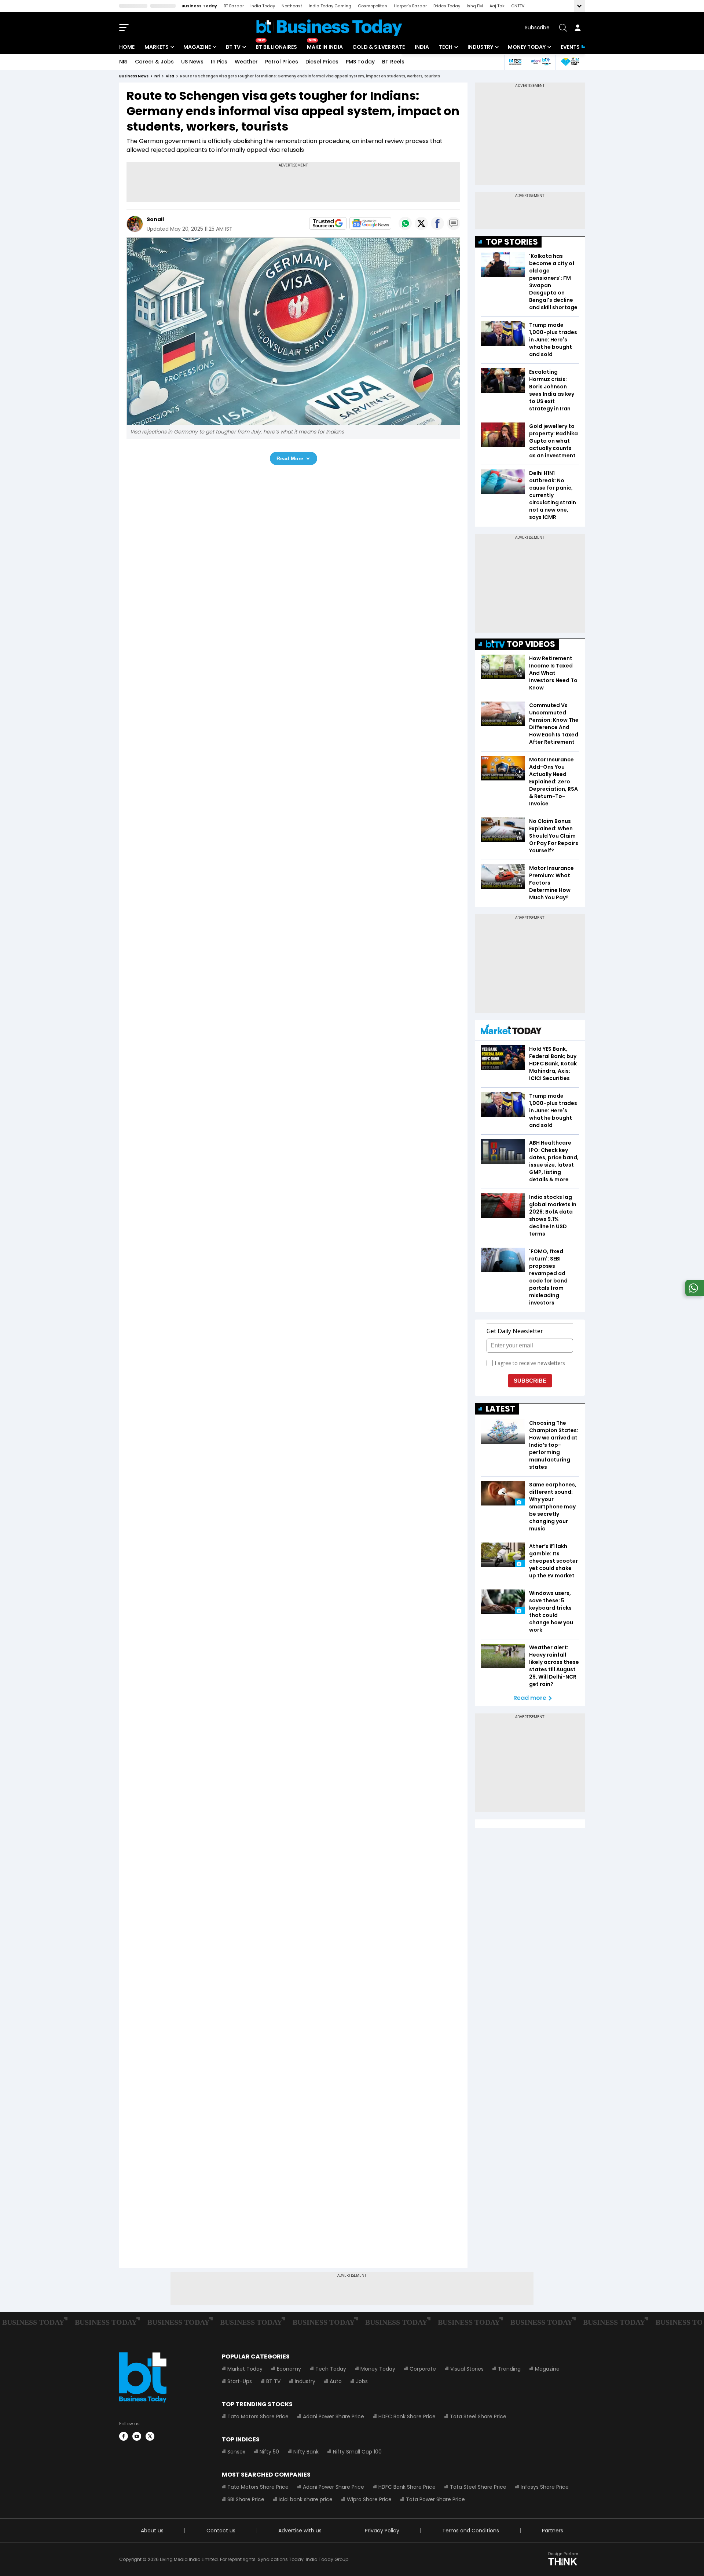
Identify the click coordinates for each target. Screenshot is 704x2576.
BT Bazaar (234, 6)
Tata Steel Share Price (478, 2416)
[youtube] (137, 2436)
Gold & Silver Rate (379, 47)
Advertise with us (300, 2531)
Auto (336, 2381)
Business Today (199, 6)
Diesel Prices (322, 62)
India (422, 47)
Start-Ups (240, 2381)
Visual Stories (467, 2369)
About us (152, 2531)
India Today (263, 6)
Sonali (155, 219)
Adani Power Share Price (333, 2416)
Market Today (245, 2369)
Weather (246, 62)
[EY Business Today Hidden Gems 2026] (570, 62)
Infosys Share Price (545, 2487)
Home (127, 47)
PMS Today (360, 62)
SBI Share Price (246, 2499)
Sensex (236, 2452)
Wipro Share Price (369, 2499)
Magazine (197, 47)
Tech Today (331, 2369)
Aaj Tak (497, 6)
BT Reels (393, 62)
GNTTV (518, 6)
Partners (553, 2531)
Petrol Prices (282, 62)
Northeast (292, 6)
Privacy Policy (382, 2531)
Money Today (527, 47)
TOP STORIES (512, 242)
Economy (289, 2369)
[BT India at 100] (515, 62)
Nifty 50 (269, 2452)
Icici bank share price (306, 2499)
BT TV (233, 47)
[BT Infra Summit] (541, 62)
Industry (480, 47)
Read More (290, 458)
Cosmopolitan (373, 6)
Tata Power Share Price (435, 2499)
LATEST (500, 1409)
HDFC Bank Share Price (407, 2416)
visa (170, 76)
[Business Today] (329, 28)
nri (157, 76)
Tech (446, 47)
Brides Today (447, 6)
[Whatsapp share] (405, 223)
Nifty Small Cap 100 (357, 2452)
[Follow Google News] (370, 223)
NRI (123, 62)
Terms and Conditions (471, 2531)
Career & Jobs (154, 62)
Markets (157, 47)
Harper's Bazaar (410, 6)
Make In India (325, 47)
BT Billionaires (276, 47)
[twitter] (150, 2436)
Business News (134, 76)
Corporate (423, 2369)
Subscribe (537, 28)
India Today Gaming (330, 6)
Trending (509, 2369)
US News (192, 62)
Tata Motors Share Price (258, 2416)
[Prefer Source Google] (328, 223)
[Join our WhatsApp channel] (693, 1294)
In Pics (219, 62)
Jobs (362, 2381)
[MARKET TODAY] (511, 1031)
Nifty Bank (306, 2452)
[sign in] (577, 28)
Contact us (221, 2531)
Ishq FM (475, 6)
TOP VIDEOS (531, 644)
